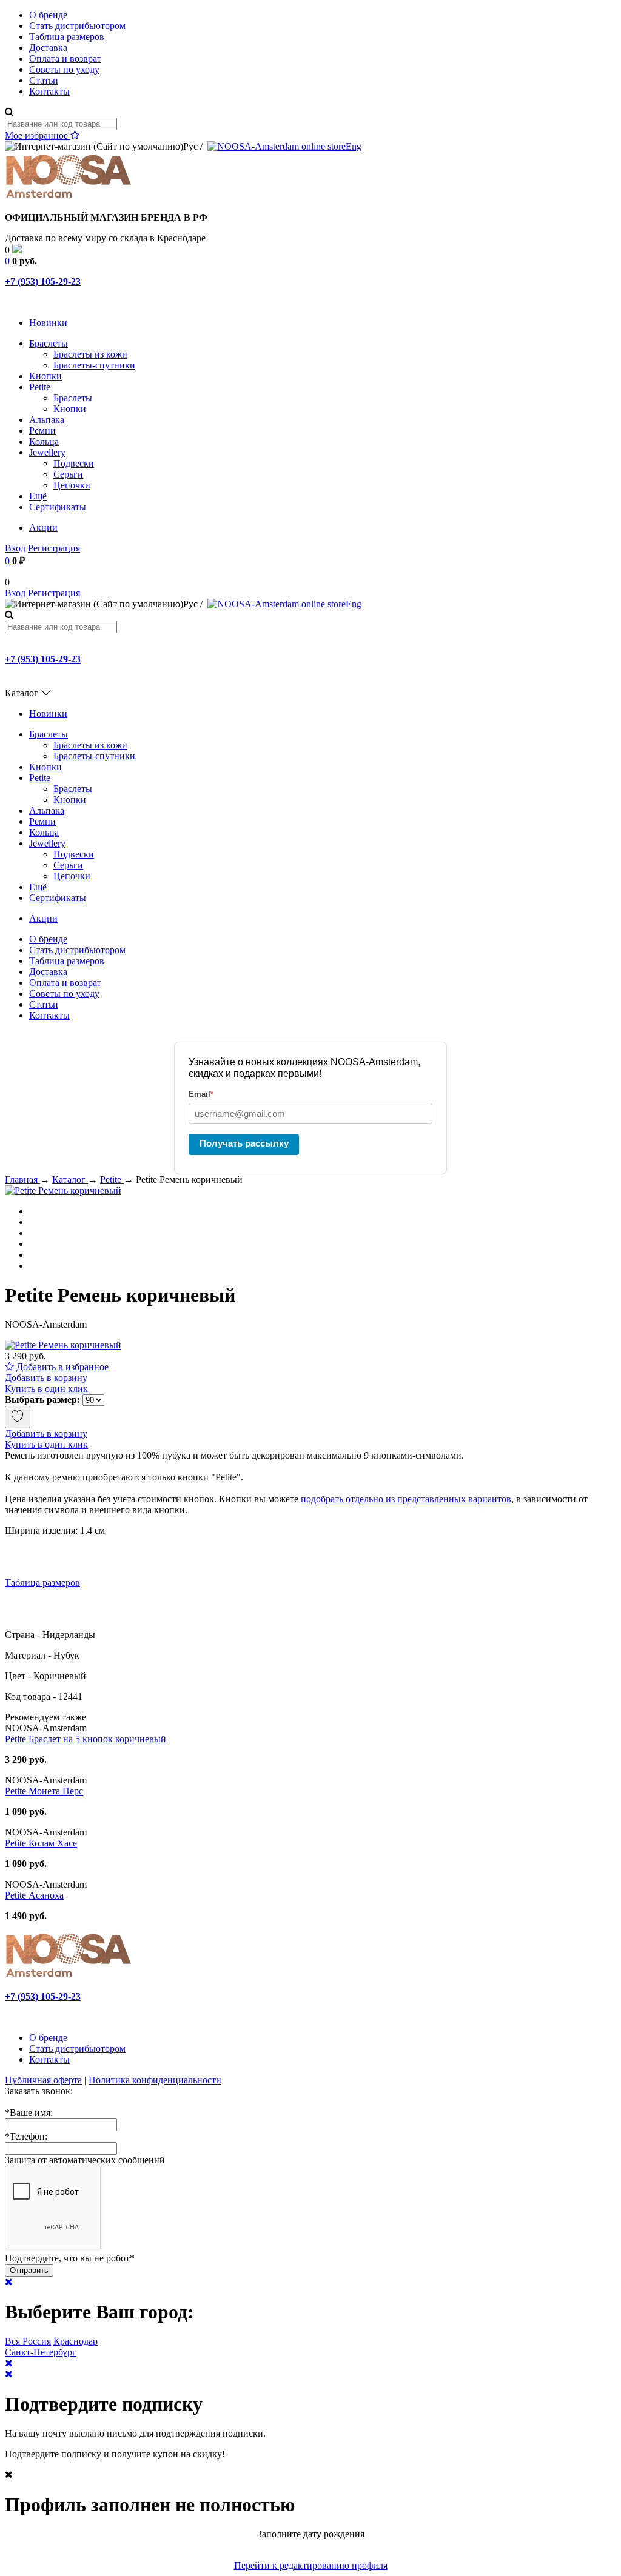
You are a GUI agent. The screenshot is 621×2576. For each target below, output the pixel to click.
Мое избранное (38, 135)
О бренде (48, 15)
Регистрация (54, 548)
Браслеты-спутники (94, 365)
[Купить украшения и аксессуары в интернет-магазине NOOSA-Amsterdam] (69, 1976)
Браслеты (49, 343)
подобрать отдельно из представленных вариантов (406, 1499)
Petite (40, 387)
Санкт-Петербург (41, 2352)
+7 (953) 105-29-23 (43, 281)
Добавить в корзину (46, 1378)
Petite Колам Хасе (41, 1843)
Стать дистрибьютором (77, 26)
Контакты (49, 91)
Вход (15, 548)
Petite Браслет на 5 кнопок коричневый (86, 1739)
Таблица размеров (67, 37)
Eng (354, 146)
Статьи (44, 80)
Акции (43, 528)
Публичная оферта (43, 2080)
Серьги (68, 474)
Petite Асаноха (34, 1895)
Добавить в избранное (61, 1367)
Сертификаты (58, 507)
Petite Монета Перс (44, 1791)
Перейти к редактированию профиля (311, 2565)
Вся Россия (28, 2341)
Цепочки (72, 485)
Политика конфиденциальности (155, 2080)
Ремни (42, 431)
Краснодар (76, 2341)
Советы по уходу (64, 69)
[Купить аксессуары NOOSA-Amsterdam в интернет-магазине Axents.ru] (69, 197)
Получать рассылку (244, 1143)
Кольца (44, 441)
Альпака (47, 420)
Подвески (74, 463)
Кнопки (45, 376)
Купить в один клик (46, 1389)
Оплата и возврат (65, 58)
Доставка (48, 48)
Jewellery (47, 452)
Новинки (48, 323)
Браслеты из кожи (90, 354)
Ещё (38, 496)
